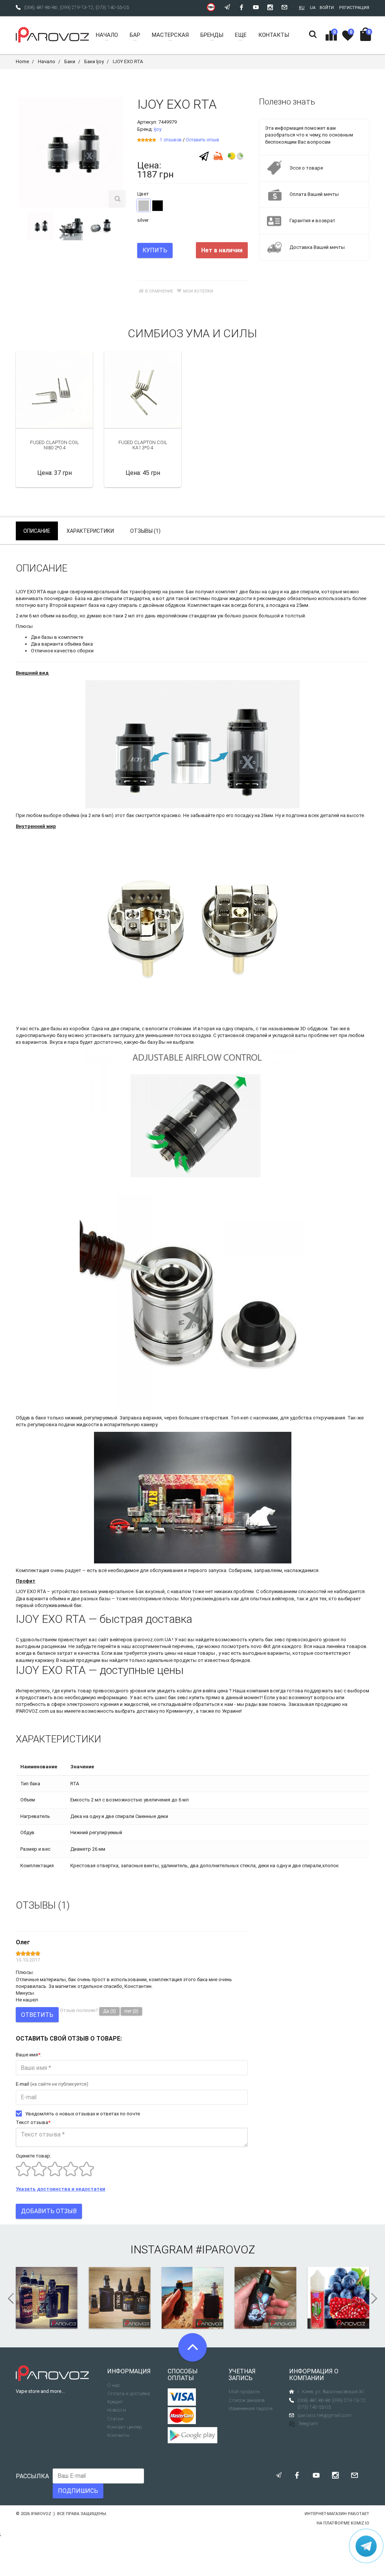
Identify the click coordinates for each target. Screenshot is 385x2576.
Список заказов (246, 2400)
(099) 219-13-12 (77, 7)
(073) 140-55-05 (112, 7)
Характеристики (90, 531)
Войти (327, 8)
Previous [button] (18, 227)
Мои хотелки (198, 291)
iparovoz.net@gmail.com (324, 2415)
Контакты (118, 2435)
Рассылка (32, 2476)
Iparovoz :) (43, 2514)
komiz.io (360, 2523)
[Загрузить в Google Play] (192, 2435)
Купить (155, 250)
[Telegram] (204, 156)
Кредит (115, 2402)
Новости (117, 2410)
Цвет (143, 194)
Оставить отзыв (202, 140)
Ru (302, 8)
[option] (40, 227)
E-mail (52, 2084)
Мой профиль (244, 2392)
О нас (114, 2385)
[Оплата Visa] (182, 2397)
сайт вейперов (115, 1640)
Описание (37, 531)
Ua (313, 8)
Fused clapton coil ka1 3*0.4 (143, 445)
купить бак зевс (267, 1640)
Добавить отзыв (49, 2211)
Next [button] (123, 227)
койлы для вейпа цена (202, 1691)
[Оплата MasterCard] (182, 2416)
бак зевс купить (186, 1697)
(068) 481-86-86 (41, 7)
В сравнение (159, 291)
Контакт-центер (124, 2427)
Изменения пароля (251, 2408)
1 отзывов (171, 140)
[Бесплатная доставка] (218, 155)
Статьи (115, 2419)
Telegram (308, 2424)
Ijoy (158, 129)
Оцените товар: (33, 2156)
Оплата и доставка (129, 2393)
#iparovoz (225, 2249)
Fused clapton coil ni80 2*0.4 (55, 445)
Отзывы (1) (145, 531)
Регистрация (354, 8)
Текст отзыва (33, 2122)
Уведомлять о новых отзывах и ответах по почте (83, 2114)
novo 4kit (261, 1646)
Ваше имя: (29, 2055)
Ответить (37, 2015)
